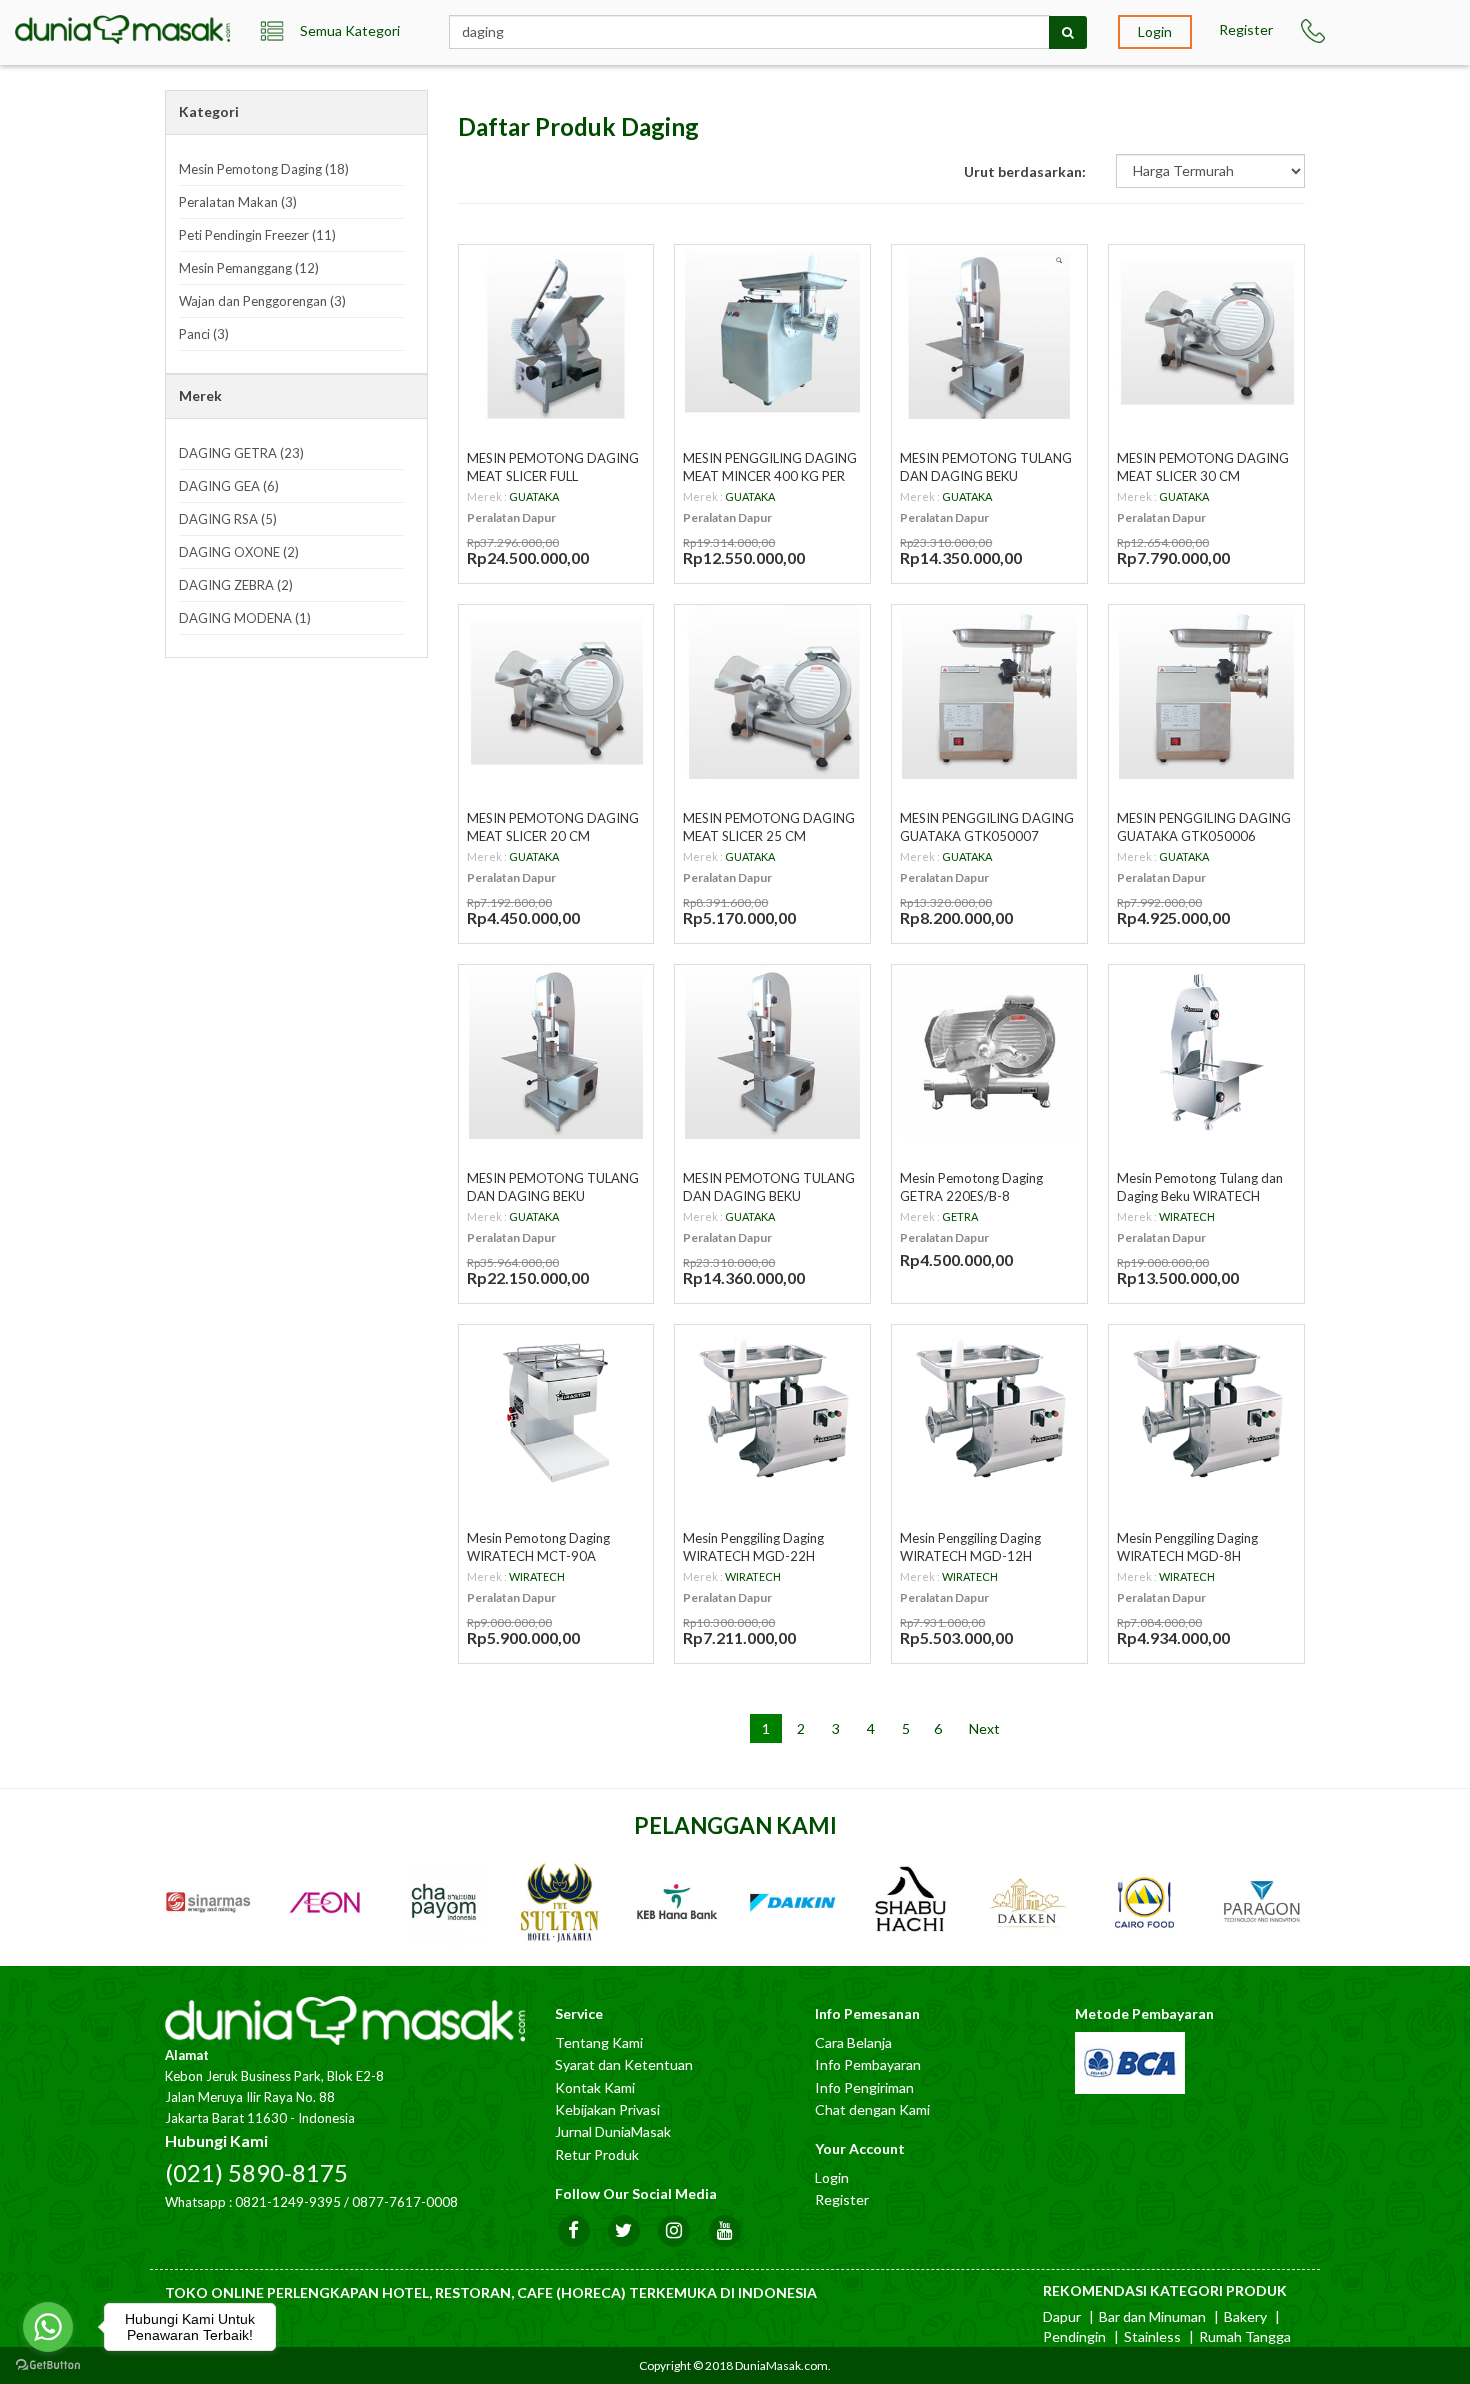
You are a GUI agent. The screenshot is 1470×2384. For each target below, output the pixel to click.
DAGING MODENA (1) (245, 618)
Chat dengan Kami (872, 2109)
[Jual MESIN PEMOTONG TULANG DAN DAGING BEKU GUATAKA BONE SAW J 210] (989, 332)
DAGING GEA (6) (229, 486)
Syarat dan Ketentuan (624, 2064)
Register (1246, 29)
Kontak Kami (595, 2087)
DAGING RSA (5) (228, 519)
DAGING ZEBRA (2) (236, 585)
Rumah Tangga (1245, 2336)
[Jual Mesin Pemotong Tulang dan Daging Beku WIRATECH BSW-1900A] (1206, 1052)
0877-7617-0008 (405, 2202)
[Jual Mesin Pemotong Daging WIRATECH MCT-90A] (556, 1412)
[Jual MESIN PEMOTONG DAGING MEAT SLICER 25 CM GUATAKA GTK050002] (772, 692)
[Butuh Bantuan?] (1316, 31)
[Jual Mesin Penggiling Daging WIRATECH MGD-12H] (989, 1412)
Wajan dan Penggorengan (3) (262, 301)
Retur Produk (597, 2154)
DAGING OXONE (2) (239, 552)
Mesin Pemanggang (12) (249, 268)
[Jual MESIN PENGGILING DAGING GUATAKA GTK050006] (1206, 692)
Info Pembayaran (868, 2064)
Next (984, 1728)
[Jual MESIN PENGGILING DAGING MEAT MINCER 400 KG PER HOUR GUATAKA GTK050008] (772, 332)
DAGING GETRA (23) (241, 453)
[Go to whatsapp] (48, 2327)
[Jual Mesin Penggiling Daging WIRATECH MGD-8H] (1206, 1412)
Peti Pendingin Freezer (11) (257, 235)
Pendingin (1074, 2336)
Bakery (1245, 2316)
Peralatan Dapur (511, 517)
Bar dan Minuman (1152, 2316)
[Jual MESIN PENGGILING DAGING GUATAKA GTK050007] (989, 692)
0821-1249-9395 (288, 2202)
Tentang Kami (599, 2042)
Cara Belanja (853, 2042)
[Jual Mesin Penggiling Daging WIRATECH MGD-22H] (772, 1412)
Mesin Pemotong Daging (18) (264, 169)
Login (1155, 31)
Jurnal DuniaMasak (613, 2131)
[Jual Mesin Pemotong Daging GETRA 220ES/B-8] (989, 1052)
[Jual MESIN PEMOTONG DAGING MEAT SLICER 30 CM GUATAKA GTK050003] (1206, 332)
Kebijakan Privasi (607, 2109)
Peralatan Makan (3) (238, 202)
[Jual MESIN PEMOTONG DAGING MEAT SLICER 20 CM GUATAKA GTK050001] (556, 692)
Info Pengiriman (864, 2087)
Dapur (1062, 2316)
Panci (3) (204, 334)
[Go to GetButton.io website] (48, 2364)
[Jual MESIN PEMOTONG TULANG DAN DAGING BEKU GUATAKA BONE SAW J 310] (556, 1052)
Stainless (1152, 2336)
